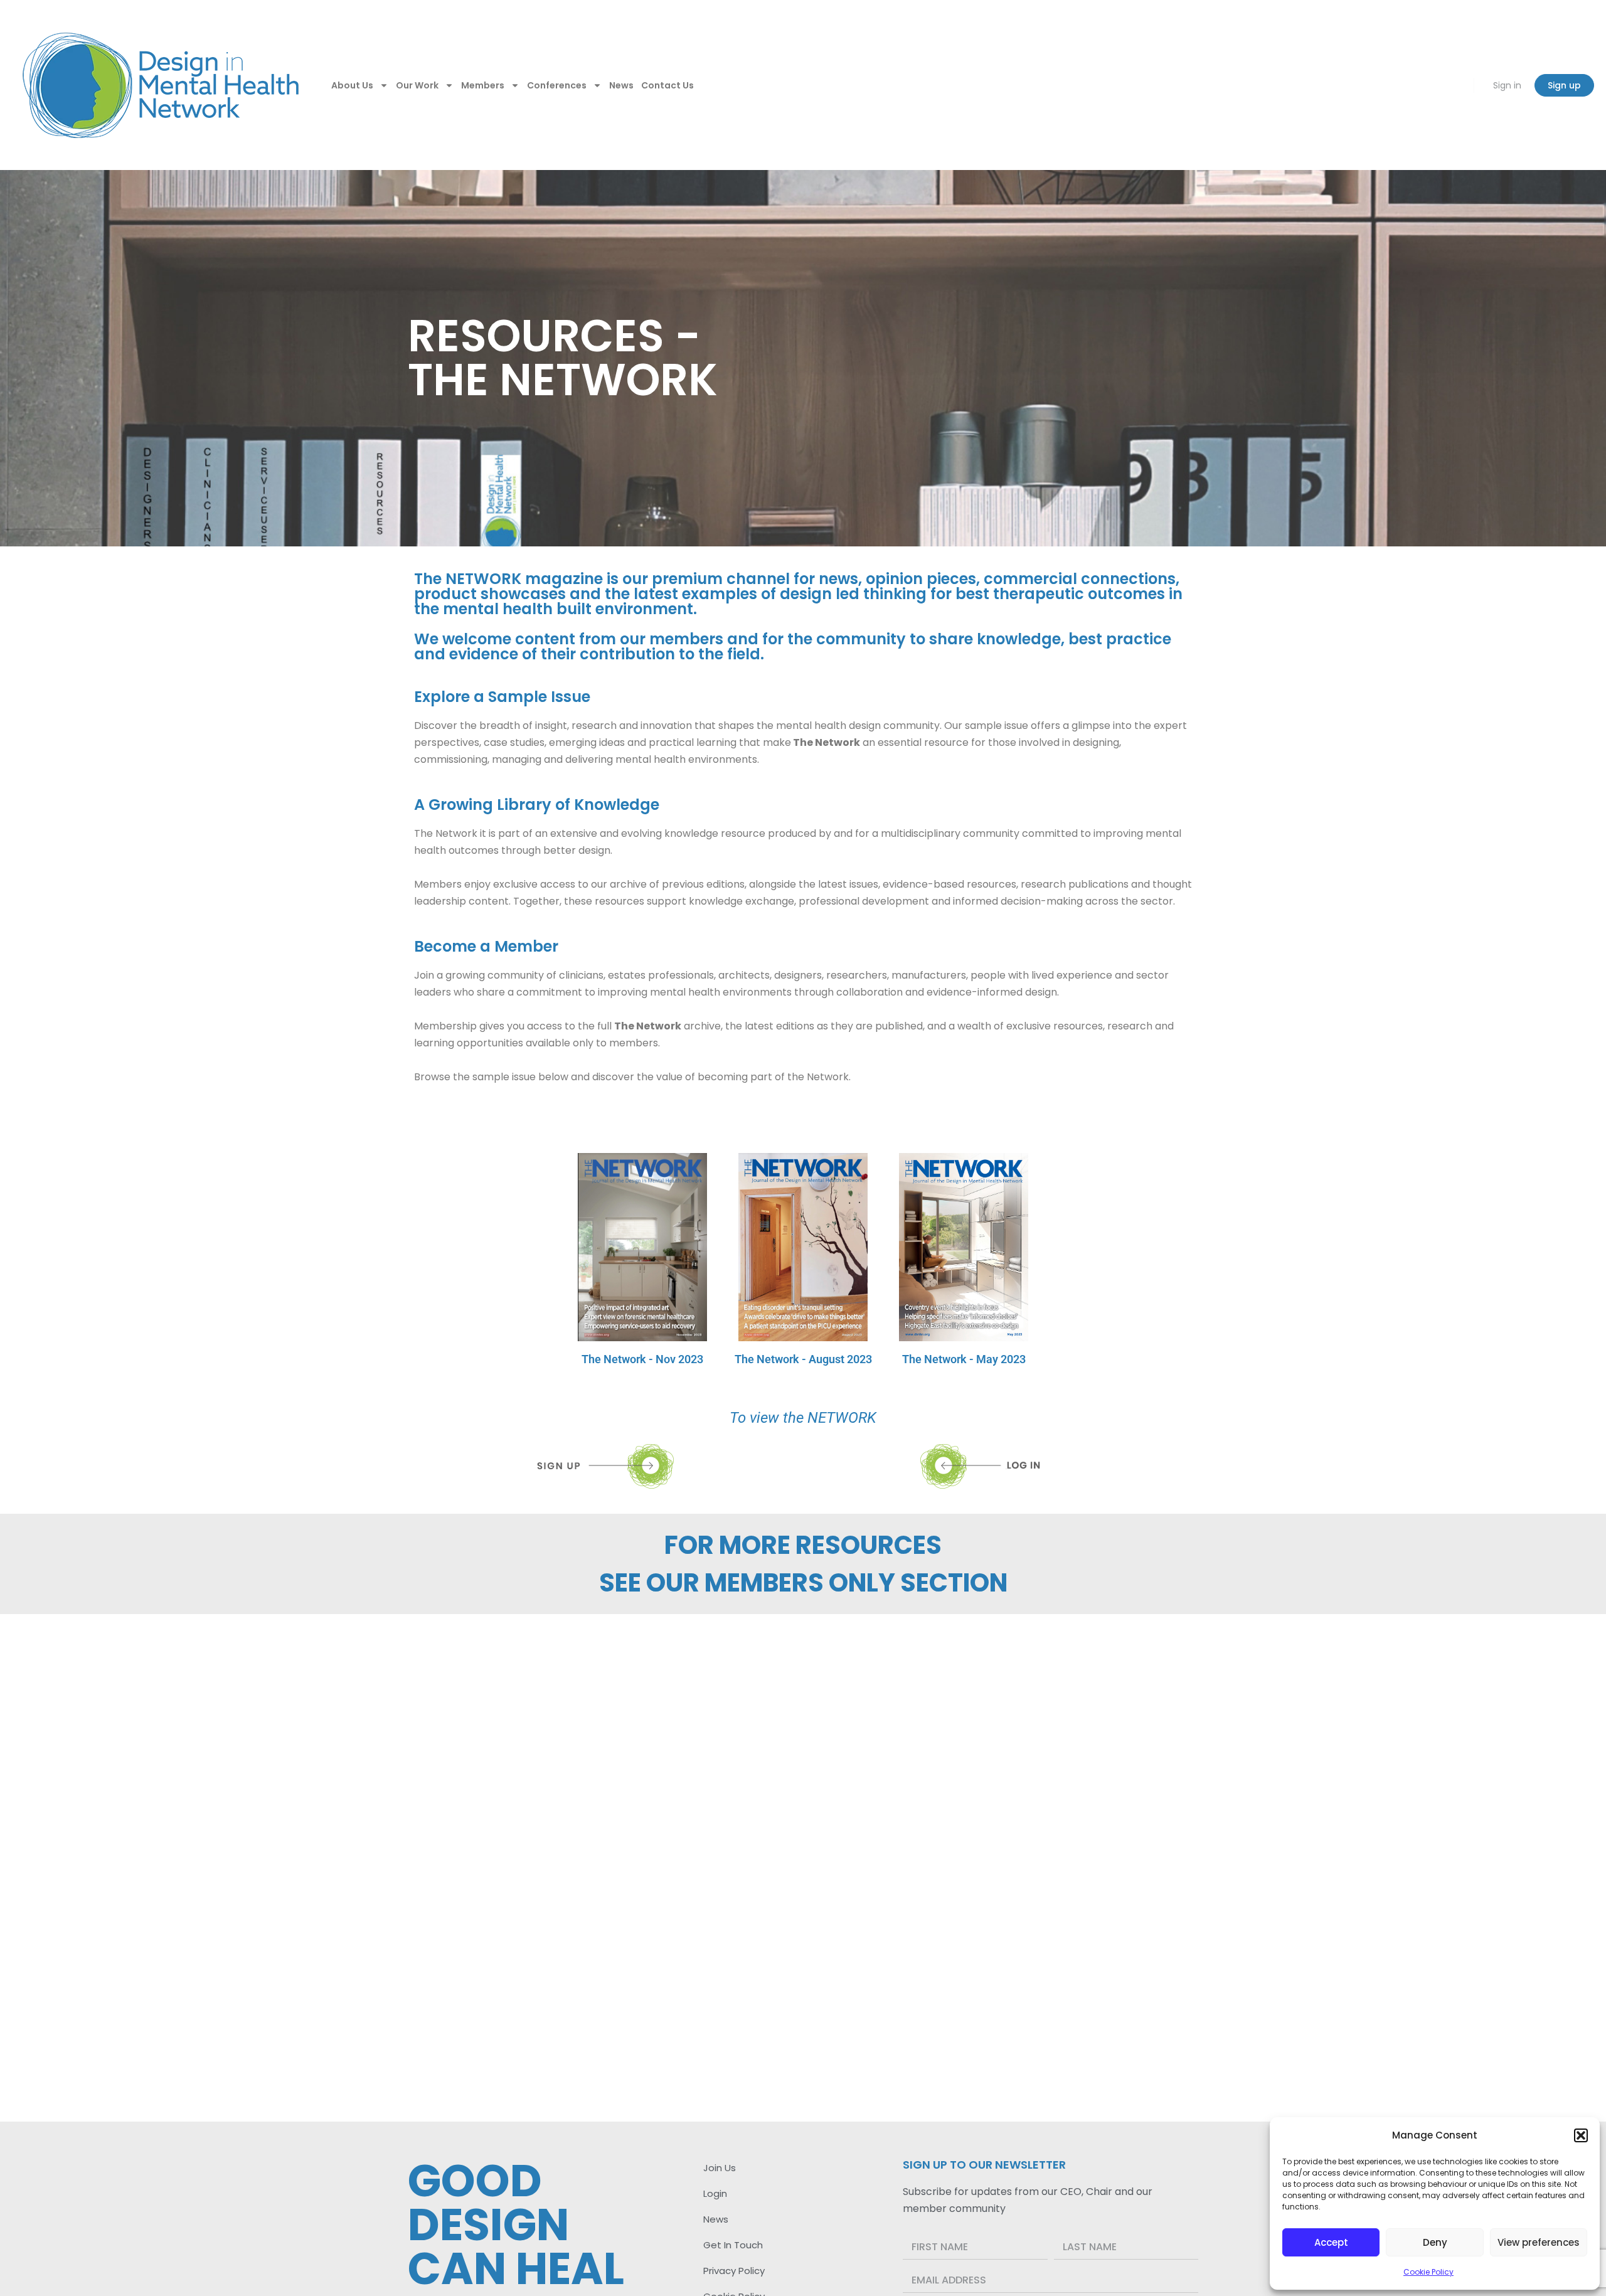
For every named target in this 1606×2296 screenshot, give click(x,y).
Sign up (1564, 85)
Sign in (1507, 85)
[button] (1581, 2135)
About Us (352, 85)
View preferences (1539, 2242)
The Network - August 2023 (803, 1359)
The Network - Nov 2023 (642, 1359)
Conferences (557, 85)
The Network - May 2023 (964, 1359)
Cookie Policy (1428, 2272)
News (621, 85)
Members (483, 85)
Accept (1331, 2242)
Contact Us (667, 85)
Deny (1435, 2242)
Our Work (417, 85)
